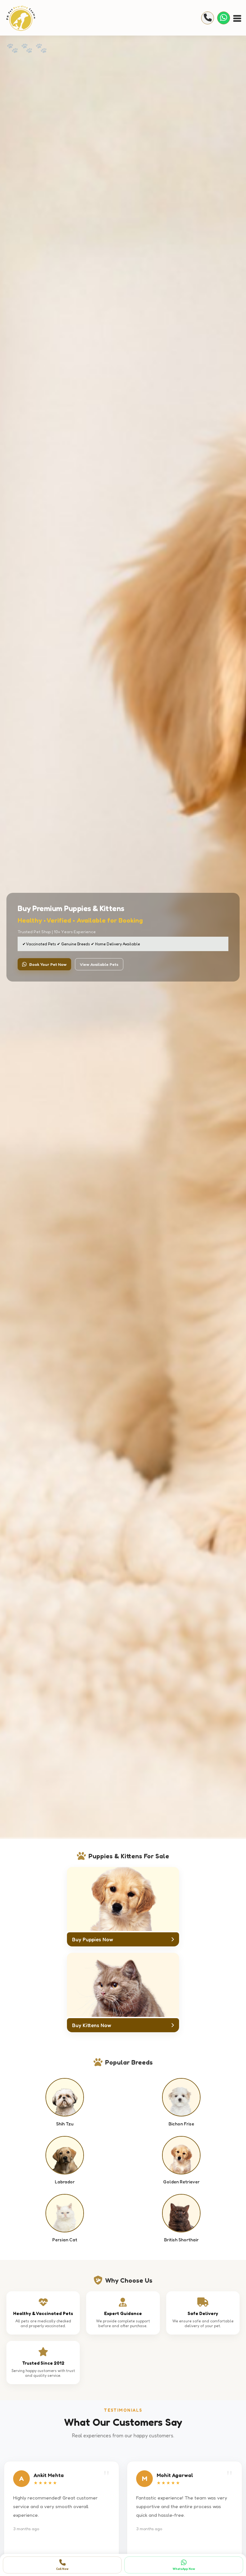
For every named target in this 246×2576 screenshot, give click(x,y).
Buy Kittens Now (92, 2025)
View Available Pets (99, 964)
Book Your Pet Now (48, 964)
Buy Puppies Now (93, 1939)
